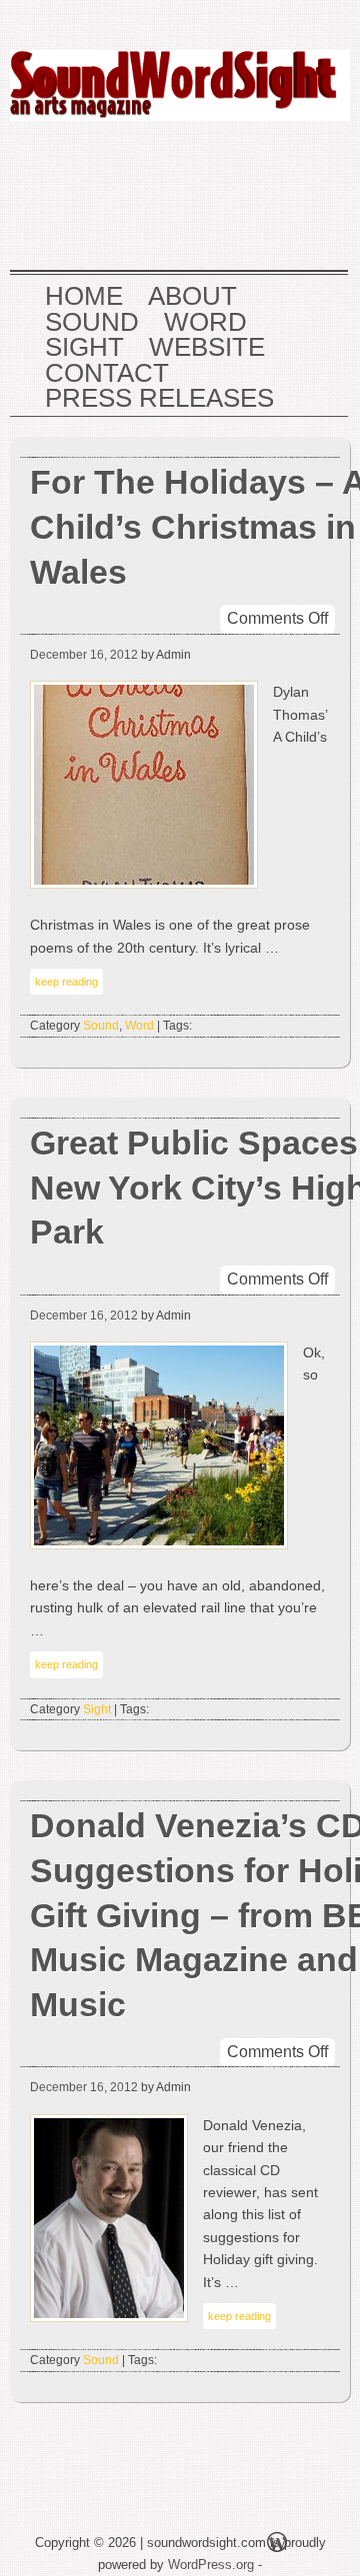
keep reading (66, 982)
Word (205, 323)
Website (207, 348)
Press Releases (159, 399)
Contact (107, 374)
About (192, 297)
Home (84, 297)
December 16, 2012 (84, 655)
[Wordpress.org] (277, 2546)
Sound (92, 323)
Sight (84, 348)
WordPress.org (211, 2565)
